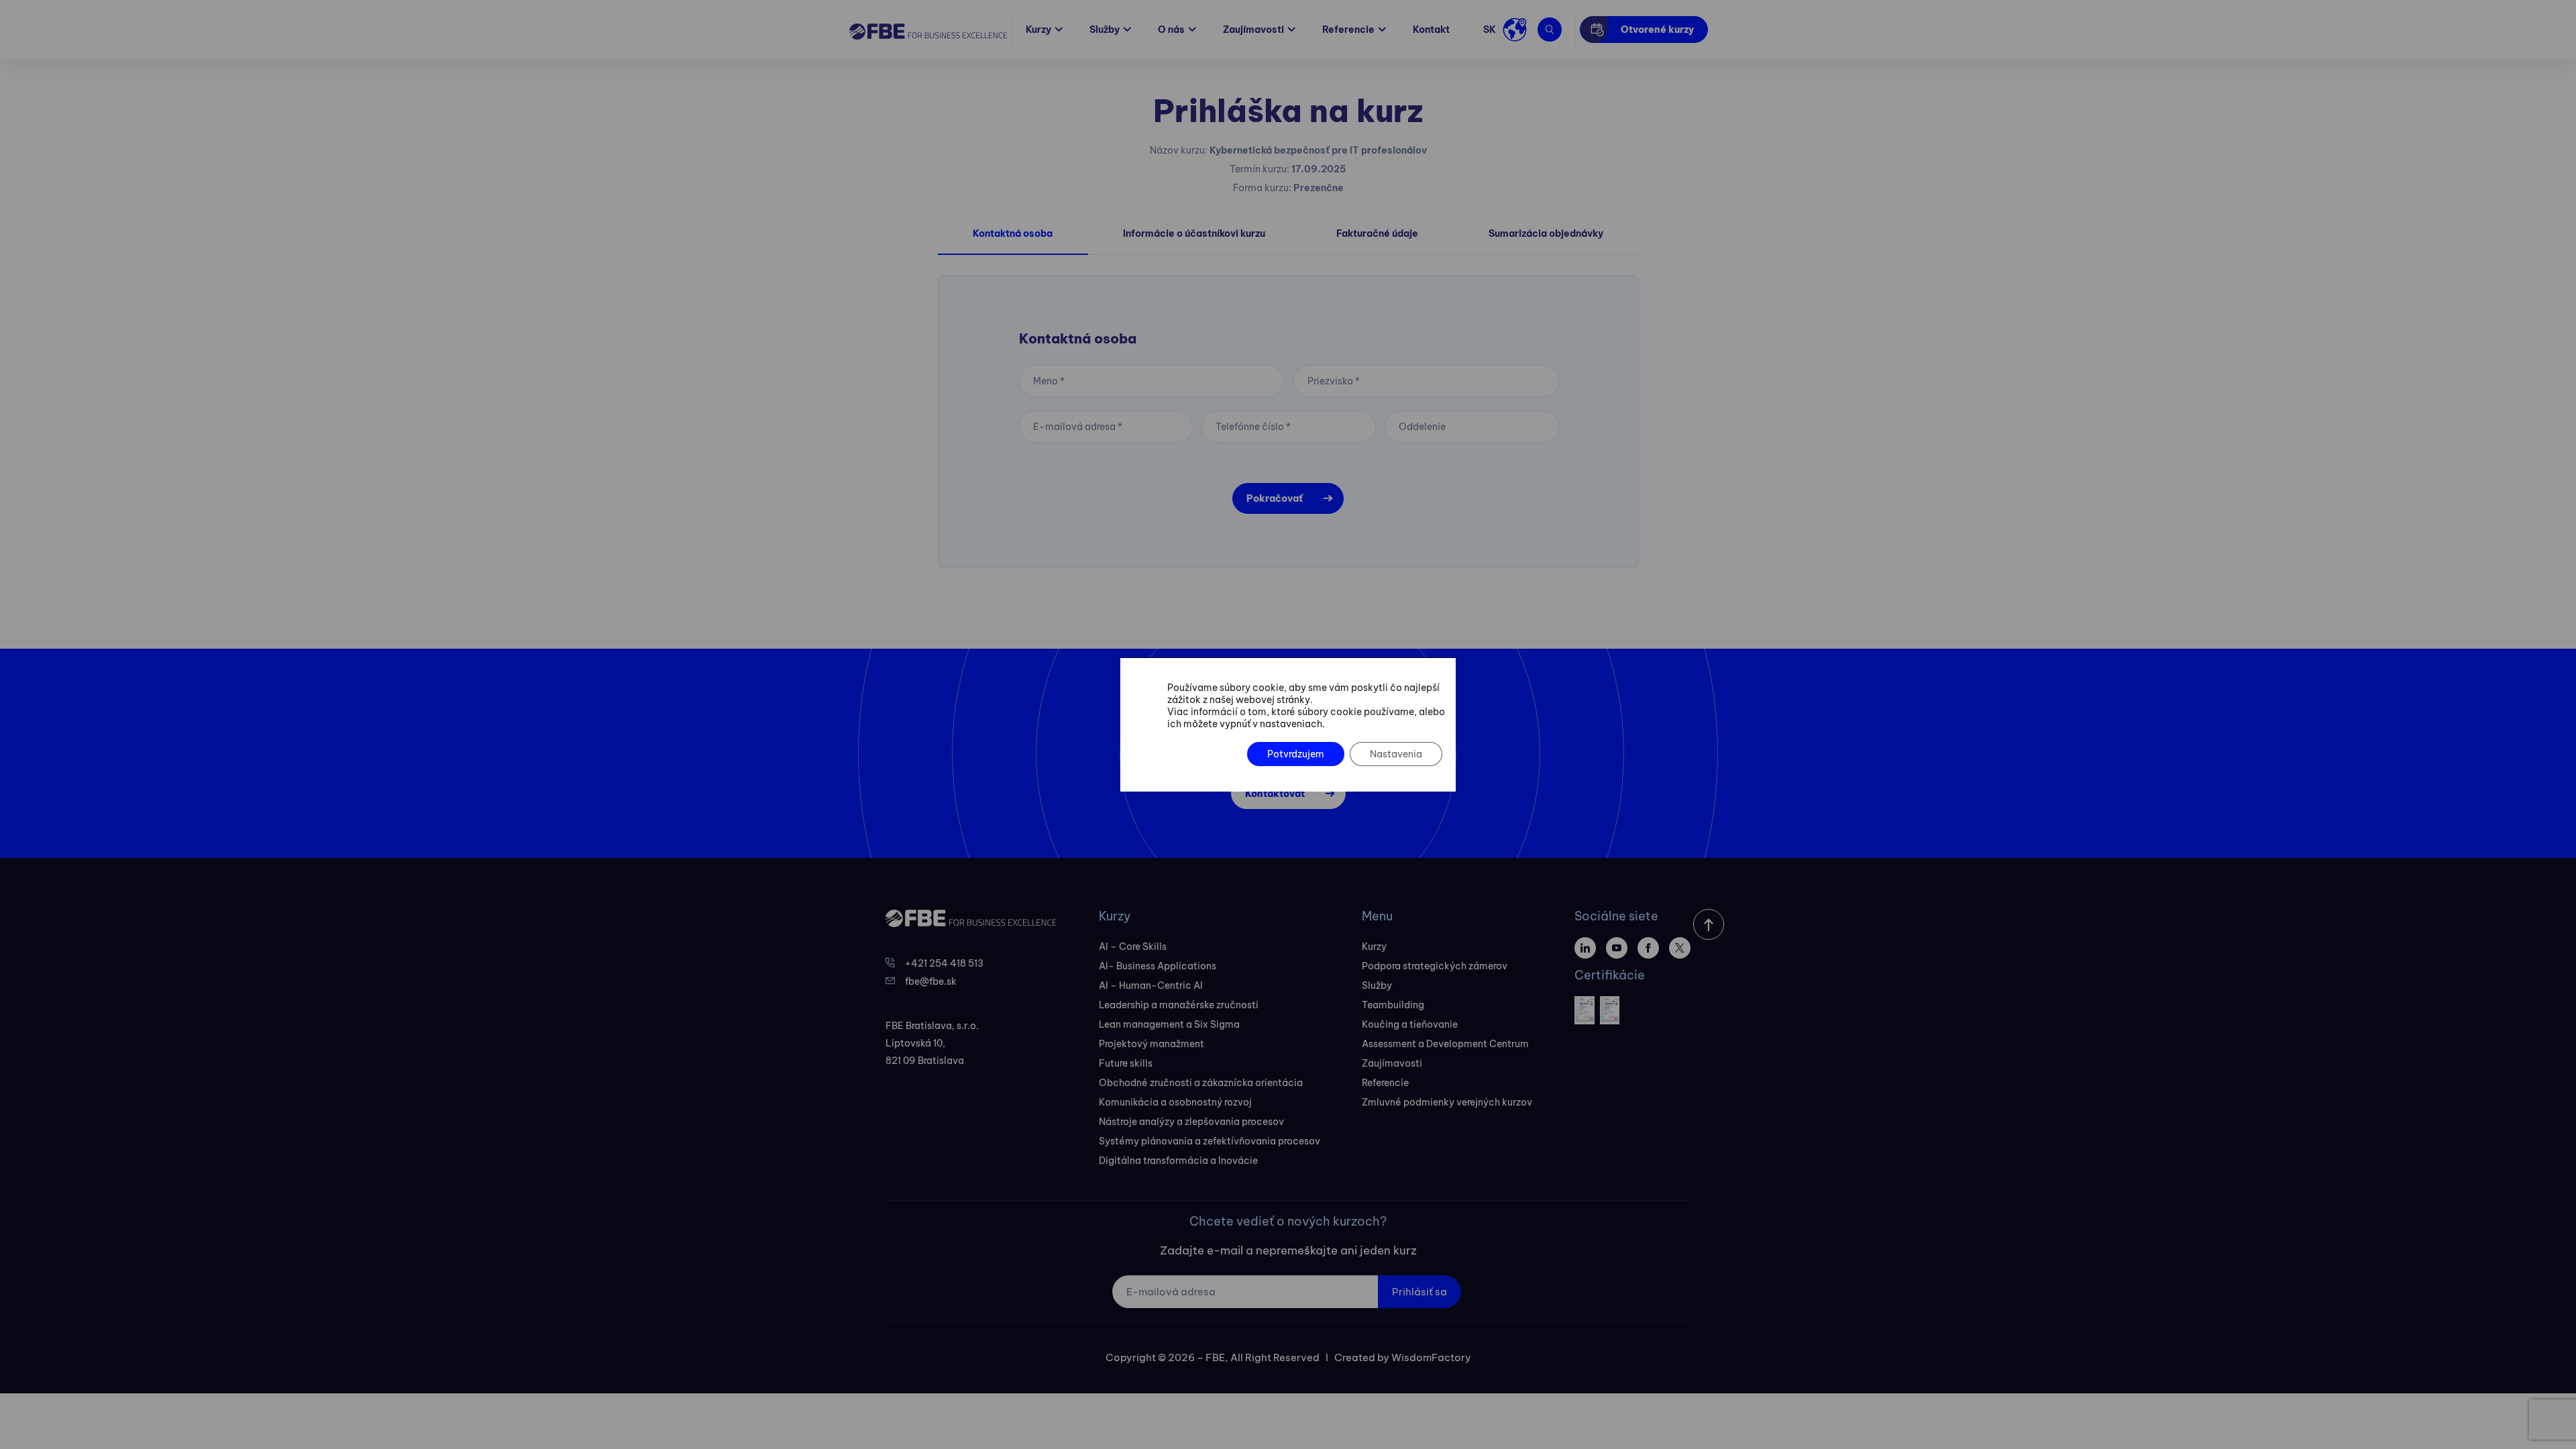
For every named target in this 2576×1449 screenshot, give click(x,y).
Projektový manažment (1151, 1044)
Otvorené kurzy (1657, 30)
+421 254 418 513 (944, 963)
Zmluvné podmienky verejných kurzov (1447, 1102)
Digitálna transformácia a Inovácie (1178, 1161)
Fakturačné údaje (1377, 233)
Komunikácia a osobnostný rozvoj (1175, 1102)
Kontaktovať (1275, 794)
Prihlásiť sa (1419, 1292)
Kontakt (1431, 30)
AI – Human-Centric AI (1151, 985)
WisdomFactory (1431, 1357)
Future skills (1126, 1063)
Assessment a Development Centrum (1445, 1044)
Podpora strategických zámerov (1435, 966)
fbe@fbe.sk (931, 981)
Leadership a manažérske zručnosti (1179, 1005)
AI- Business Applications (1158, 966)
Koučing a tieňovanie (1410, 1024)
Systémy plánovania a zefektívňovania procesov (1210, 1141)
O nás (1171, 30)
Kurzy (1038, 30)
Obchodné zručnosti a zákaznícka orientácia (1201, 1083)
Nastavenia (1396, 754)
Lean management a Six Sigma (1169, 1024)
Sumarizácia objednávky (1546, 233)
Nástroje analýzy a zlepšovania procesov (1191, 1122)
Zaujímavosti (1253, 30)
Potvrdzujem (1296, 754)
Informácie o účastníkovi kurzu (1194, 233)
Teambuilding (1393, 1005)
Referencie (1348, 30)
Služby (1105, 30)
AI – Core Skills (1133, 947)
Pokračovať (1275, 498)
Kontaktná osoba (1013, 233)
